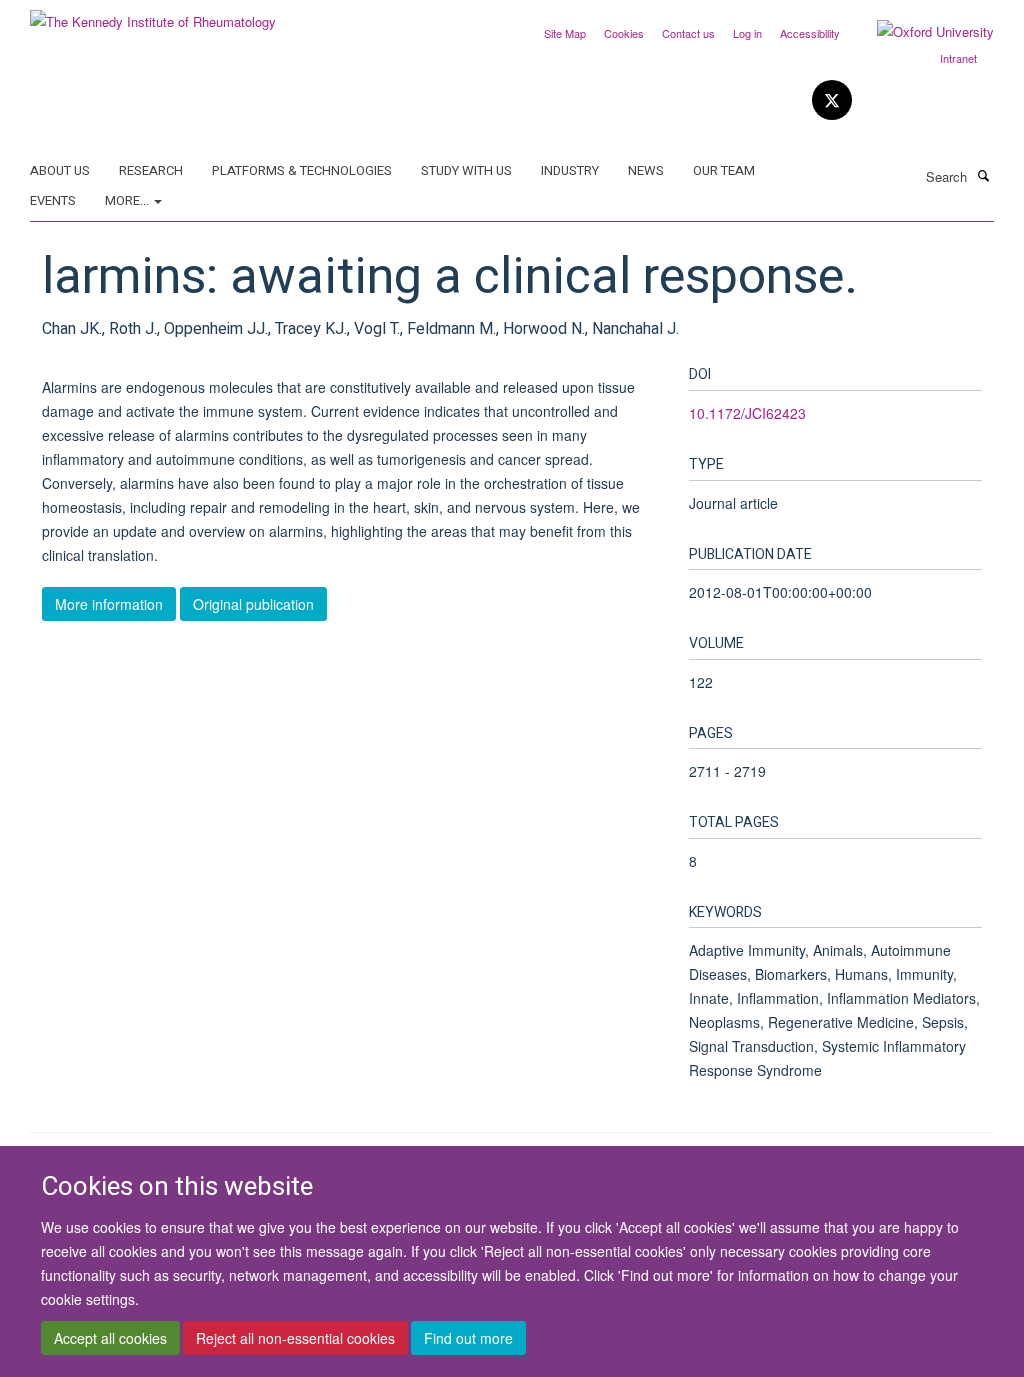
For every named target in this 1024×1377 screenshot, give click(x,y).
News (646, 170)
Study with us (466, 170)
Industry (570, 170)
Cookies (624, 33)
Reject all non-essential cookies (295, 1338)
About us (60, 170)
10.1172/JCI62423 (747, 413)
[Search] (983, 175)
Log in (747, 33)
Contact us (688, 33)
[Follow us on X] (832, 100)
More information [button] (109, 604)
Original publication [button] (253, 604)
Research (151, 170)
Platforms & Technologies (302, 170)
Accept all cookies (110, 1338)
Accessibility (810, 33)
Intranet (958, 58)
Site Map (565, 33)
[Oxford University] (920, 32)
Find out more (468, 1338)
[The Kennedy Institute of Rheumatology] (153, 14)
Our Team (724, 170)
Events (53, 200)
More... (128, 200)
